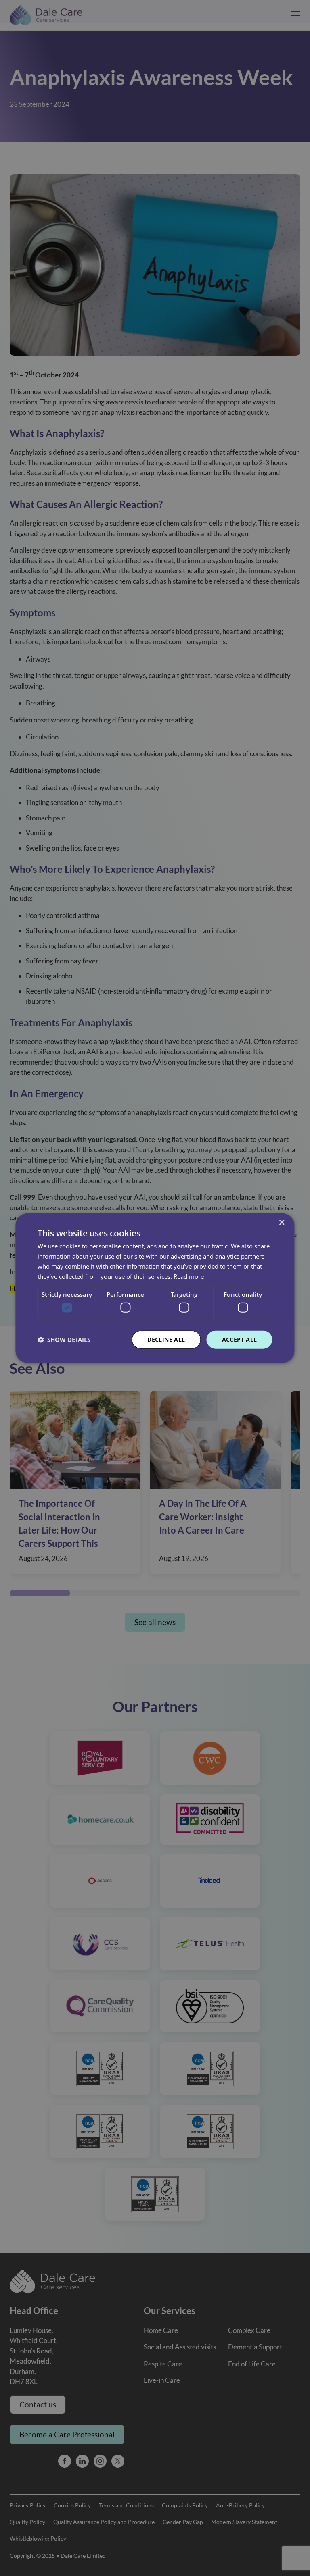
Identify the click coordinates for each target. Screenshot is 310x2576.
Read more (189, 1276)
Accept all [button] (240, 1339)
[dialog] (155, 1288)
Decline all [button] (166, 1339)
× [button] (282, 1223)
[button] (64, 1340)
